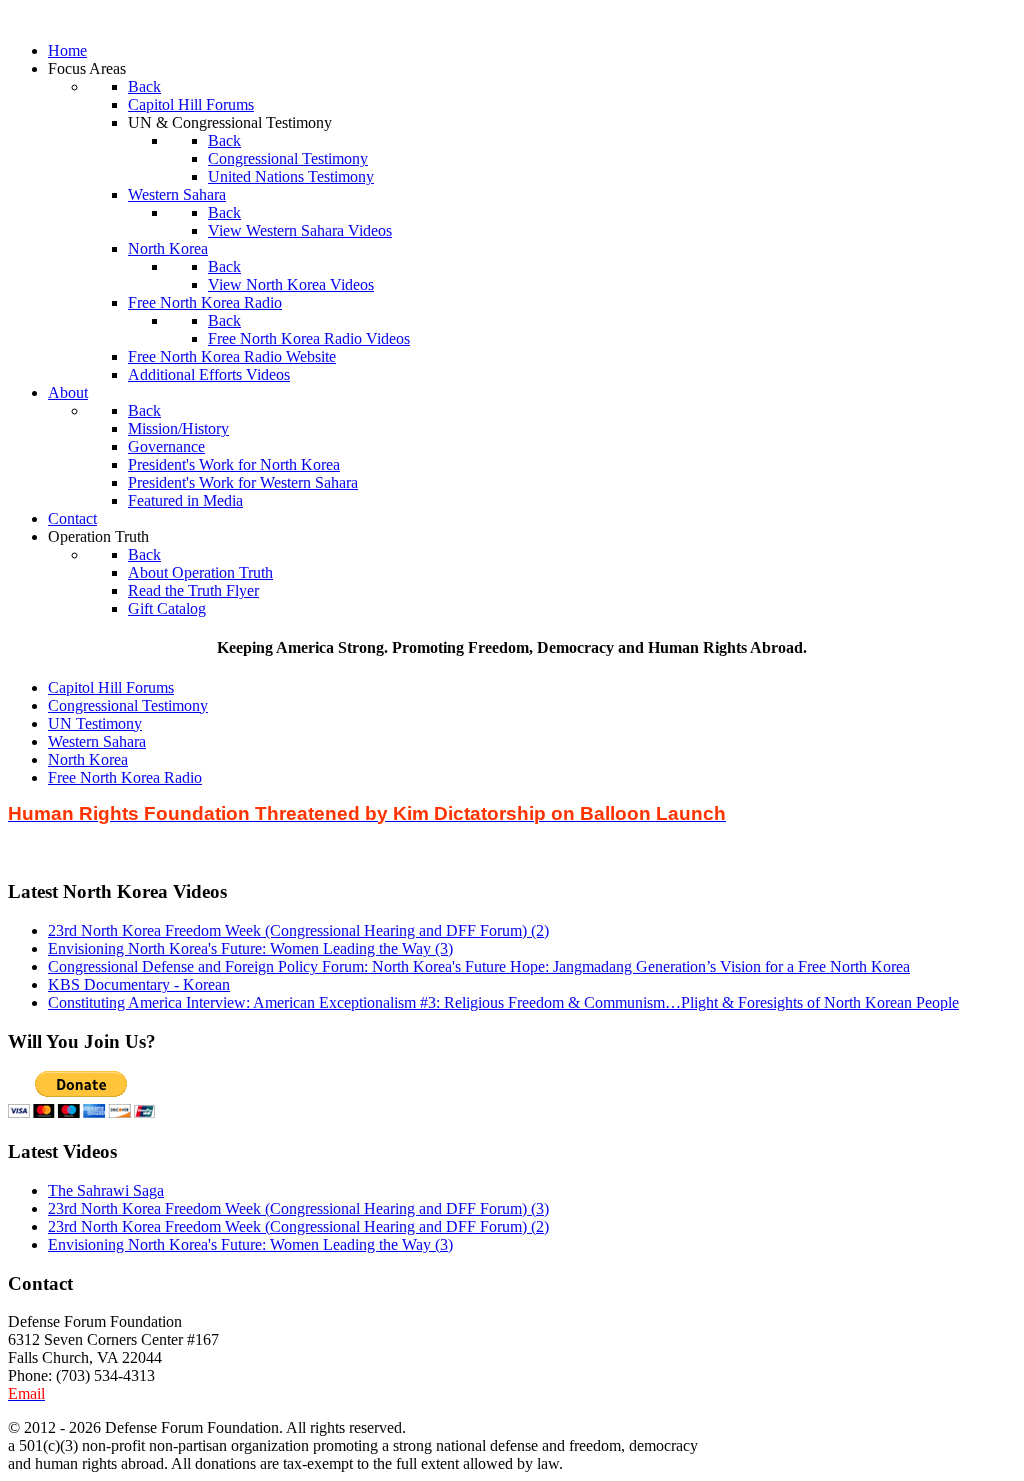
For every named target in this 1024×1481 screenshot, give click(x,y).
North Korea (88, 759)
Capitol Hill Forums (111, 687)
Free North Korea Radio (125, 777)
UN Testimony (95, 723)
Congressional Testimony (128, 705)
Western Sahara (97, 741)
